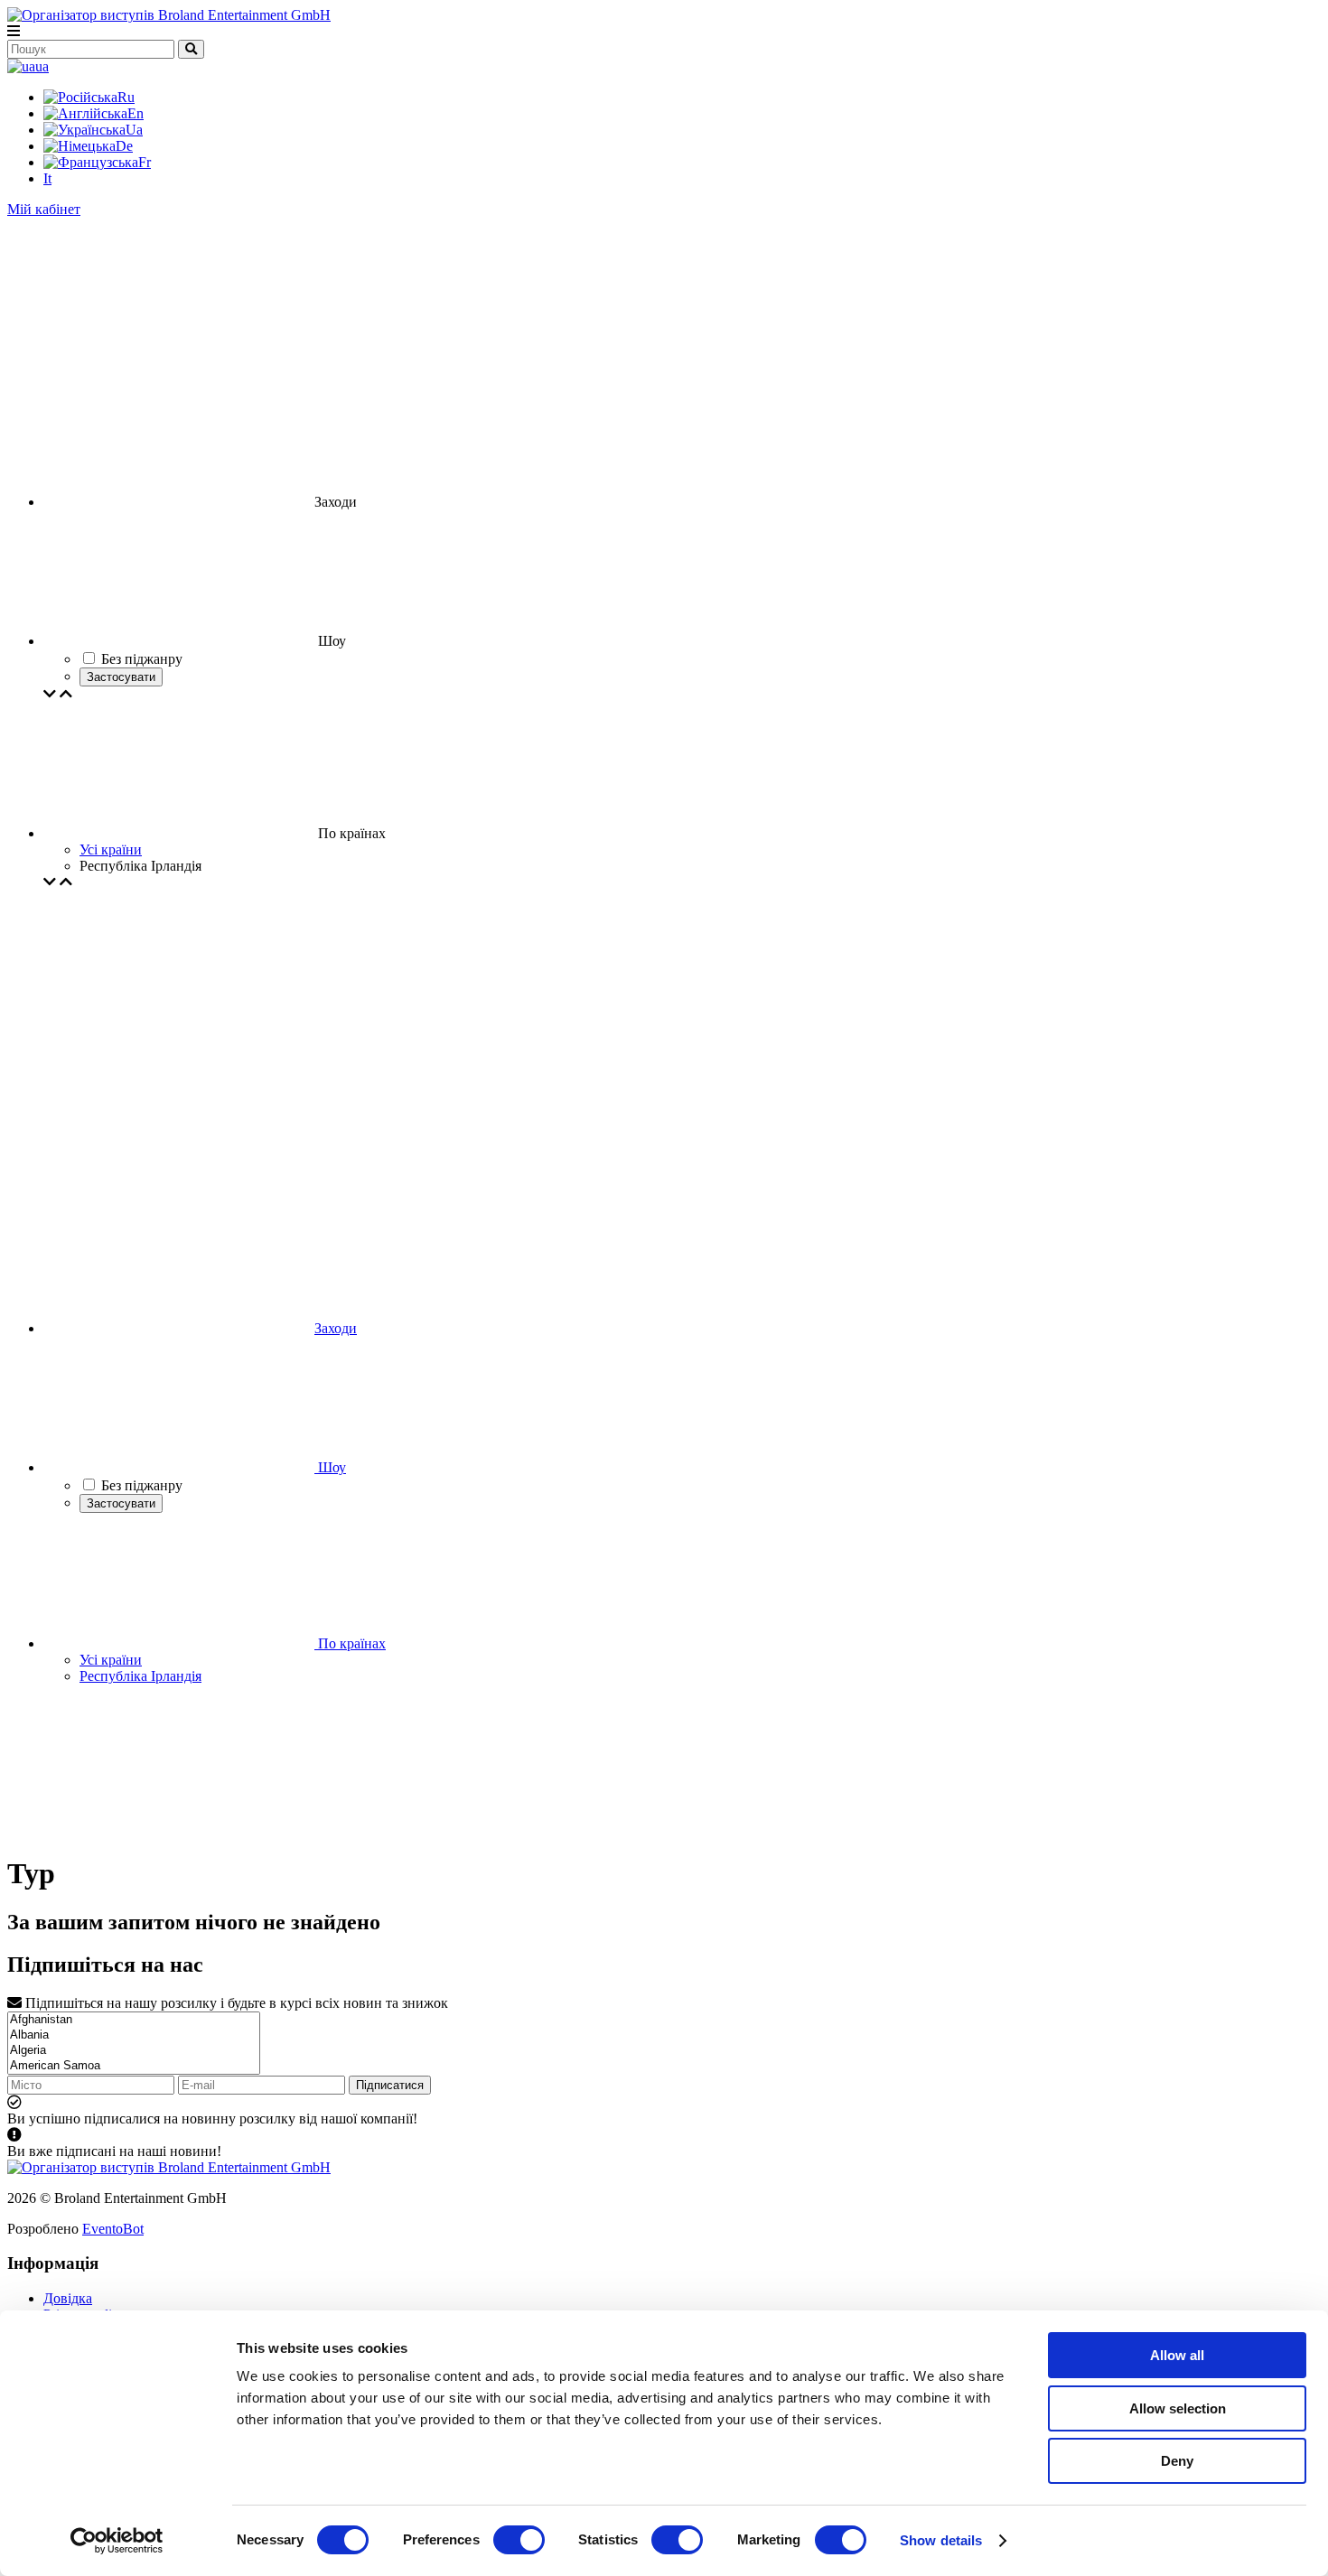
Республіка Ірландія (140, 1676)
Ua (134, 130)
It (47, 178)
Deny (1177, 2461)
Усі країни (111, 849)
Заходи (336, 1328)
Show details (941, 2540)
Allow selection (1178, 2408)
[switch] (519, 2540)
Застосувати (121, 677)
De (124, 146)
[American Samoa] (134, 2066)
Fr (145, 162)
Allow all (1177, 2355)
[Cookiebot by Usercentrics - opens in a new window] (117, 2541)
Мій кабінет (44, 209)
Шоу (330, 1467)
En (136, 113)
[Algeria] (134, 2051)
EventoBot (113, 2229)
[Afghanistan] (134, 2020)
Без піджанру (142, 1485)
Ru (126, 97)
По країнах (350, 1643)
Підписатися (390, 2085)
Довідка (68, 2298)
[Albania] (134, 2035)
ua (42, 66)
